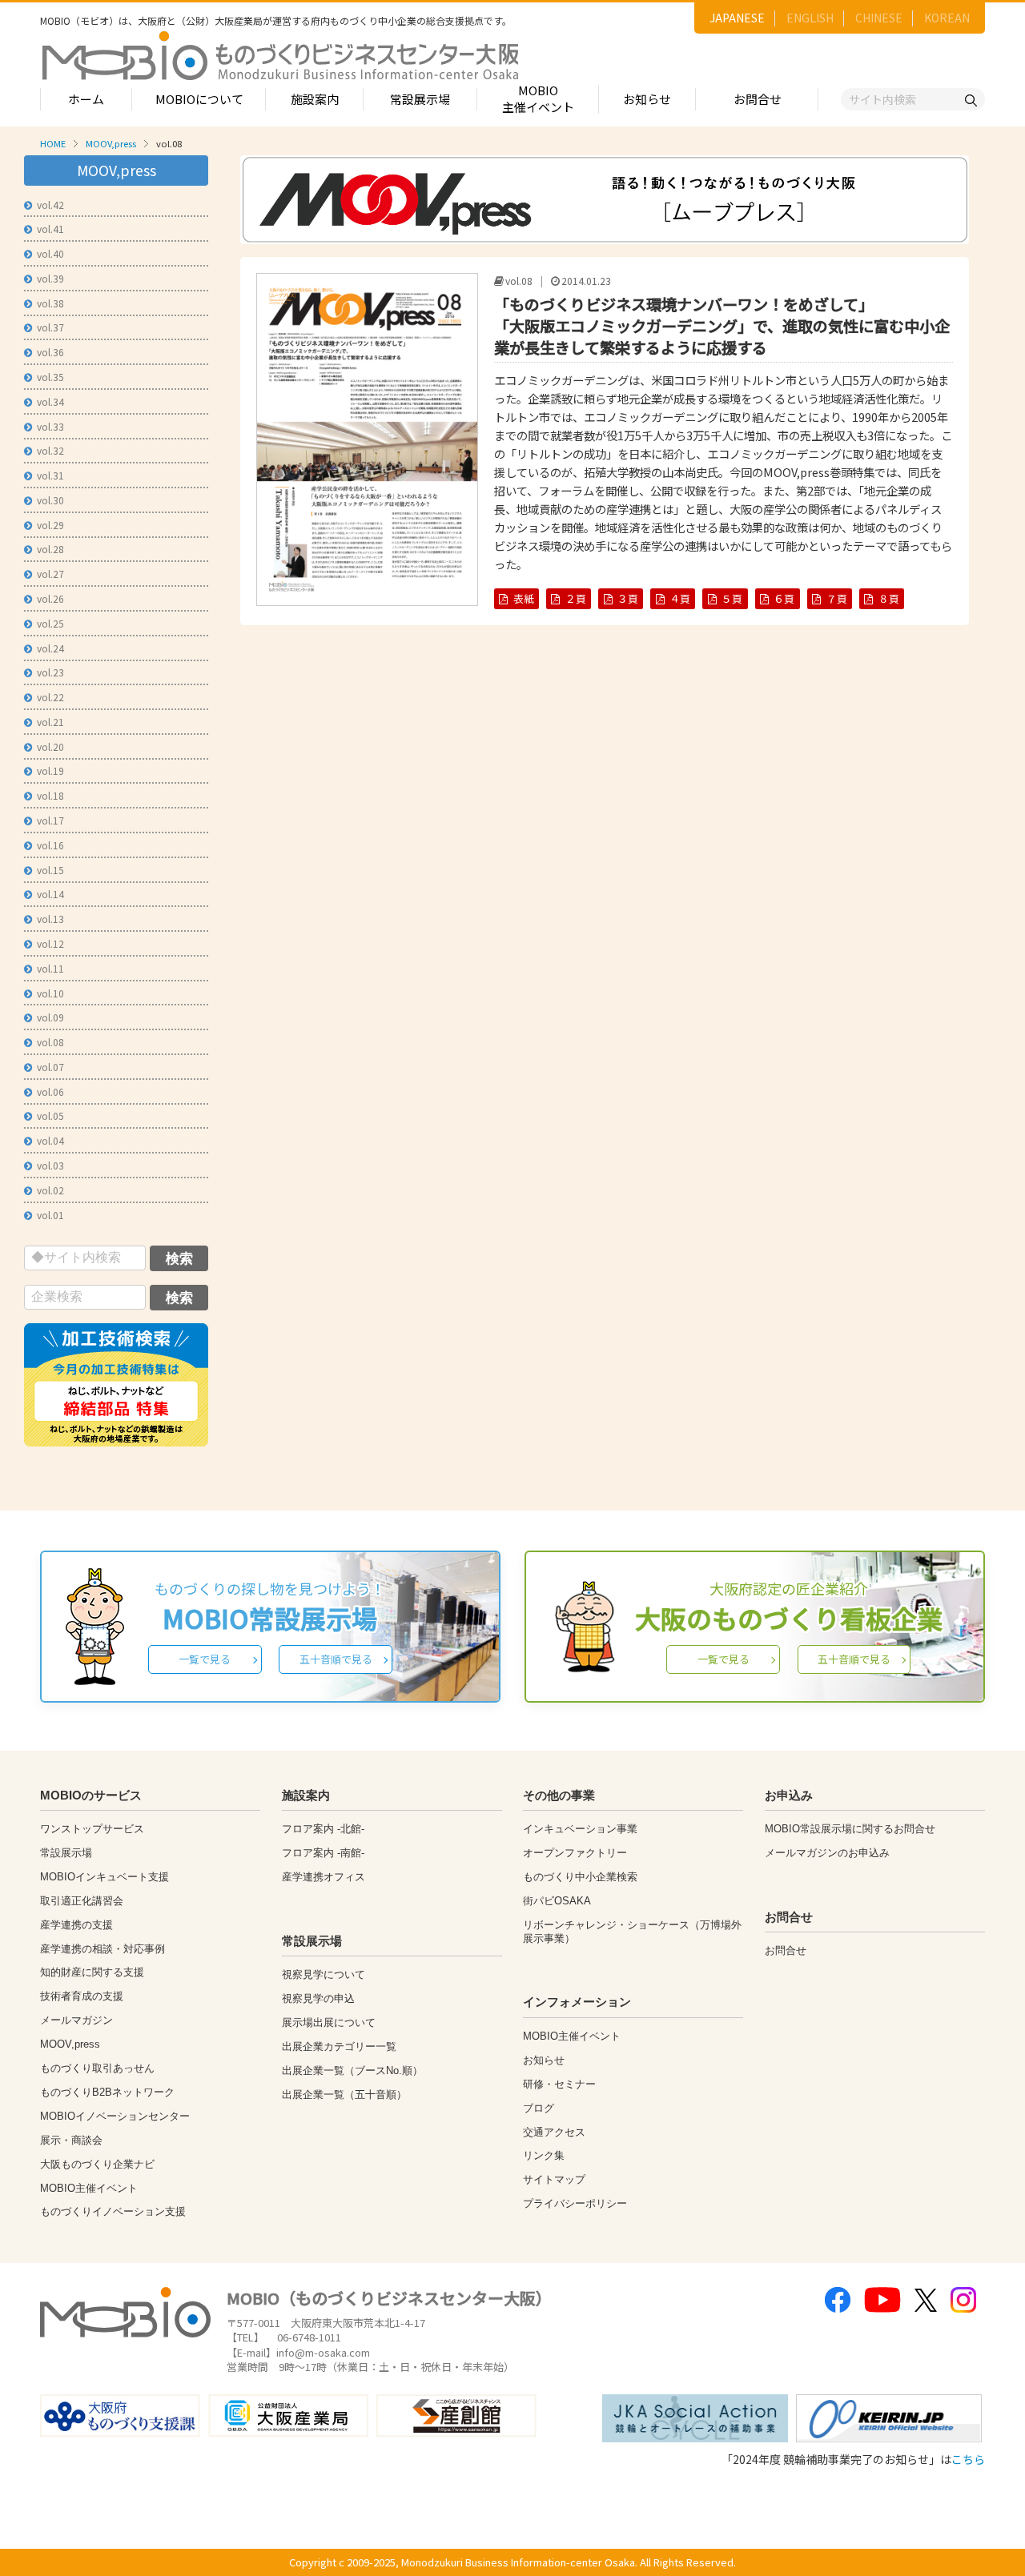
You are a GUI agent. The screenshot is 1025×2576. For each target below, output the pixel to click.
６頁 (784, 598)
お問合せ (758, 99)
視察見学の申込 (318, 1998)
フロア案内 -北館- (323, 1829)
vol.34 (50, 401)
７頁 (837, 598)
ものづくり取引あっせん (97, 2068)
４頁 (680, 598)
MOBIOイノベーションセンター (115, 2116)
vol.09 (50, 1017)
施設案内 (315, 99)
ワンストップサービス (92, 1829)
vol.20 (50, 746)
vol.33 (50, 426)
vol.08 (50, 1042)
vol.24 (50, 648)
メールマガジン (76, 2020)
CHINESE (879, 18)
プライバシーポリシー (575, 2203)
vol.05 (50, 1115)
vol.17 (50, 820)
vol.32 (50, 450)
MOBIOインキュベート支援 (105, 1877)
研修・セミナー (559, 2084)
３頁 (628, 598)
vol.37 (50, 327)
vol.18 (50, 795)
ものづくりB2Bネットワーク (107, 2092)
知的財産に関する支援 (92, 1972)
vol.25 (50, 623)
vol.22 (50, 697)
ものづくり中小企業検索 (580, 1877)
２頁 (576, 598)
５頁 (732, 598)
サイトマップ (554, 2179)
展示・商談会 (71, 2140)
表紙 (524, 598)
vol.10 (50, 993)
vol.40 (50, 253)
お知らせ (647, 99)
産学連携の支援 (76, 1925)
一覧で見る (205, 1659)
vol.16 (50, 845)
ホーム (86, 99)
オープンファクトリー (575, 1853)
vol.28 (50, 549)
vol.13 (50, 919)
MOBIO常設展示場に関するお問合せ (850, 1829)
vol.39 (50, 278)
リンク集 (544, 2155)
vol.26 (50, 598)
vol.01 (50, 1215)
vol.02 (50, 1190)
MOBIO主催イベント (538, 98)
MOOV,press (111, 143)
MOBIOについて (199, 99)
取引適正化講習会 (82, 1901)
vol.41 (50, 229)
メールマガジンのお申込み (827, 1853)
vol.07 (50, 1067)
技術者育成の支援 (82, 1996)
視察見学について (324, 1974)
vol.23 (50, 672)
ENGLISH (810, 18)
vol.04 (50, 1140)
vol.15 (50, 870)
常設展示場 (420, 99)
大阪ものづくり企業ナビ (97, 2164)
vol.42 (50, 205)
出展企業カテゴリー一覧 (339, 2046)
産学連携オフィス (324, 1877)
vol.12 (50, 943)
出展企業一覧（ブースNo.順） (352, 2070)
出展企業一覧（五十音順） (344, 2095)
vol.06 (50, 1091)
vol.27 (50, 574)
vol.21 (50, 722)
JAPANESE (737, 18)
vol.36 (50, 352)
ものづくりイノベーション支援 (113, 2211)
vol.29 (50, 525)
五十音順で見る (336, 1659)
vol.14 (50, 894)
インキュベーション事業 (580, 1829)
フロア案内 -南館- (323, 1853)
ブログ (539, 2108)
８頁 (889, 598)
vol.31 (50, 475)
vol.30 (50, 500)
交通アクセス (554, 2132)
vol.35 (50, 377)
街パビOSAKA (557, 1901)
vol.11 (50, 968)
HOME (53, 143)
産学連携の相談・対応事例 (102, 1949)
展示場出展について (329, 2022)
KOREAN (947, 18)
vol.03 (50, 1165)
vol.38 (50, 303)
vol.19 (50, 770)
